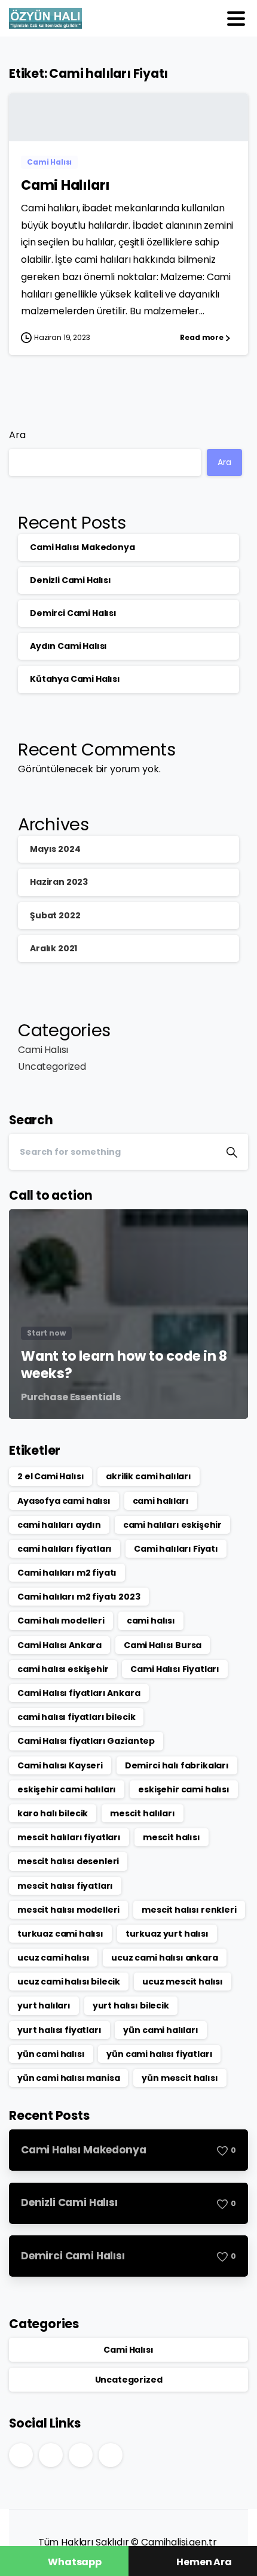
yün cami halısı (51, 2054)
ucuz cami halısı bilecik (69, 1982)
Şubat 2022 (55, 915)
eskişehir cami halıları (67, 1789)
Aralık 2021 (53, 948)
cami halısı (151, 1621)
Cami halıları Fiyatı (176, 1549)
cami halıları (161, 1501)
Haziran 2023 (59, 882)
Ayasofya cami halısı (64, 1501)
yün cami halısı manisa (68, 2078)
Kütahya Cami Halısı (75, 679)
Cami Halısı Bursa (163, 1645)
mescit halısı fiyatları (65, 1886)
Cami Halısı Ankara (59, 1645)
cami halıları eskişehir (172, 1525)
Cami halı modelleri (61, 1621)
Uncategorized (52, 1066)
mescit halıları (143, 1813)
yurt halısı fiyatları (59, 2030)
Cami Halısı (43, 1050)
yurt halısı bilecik (131, 2005)
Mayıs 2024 (55, 849)
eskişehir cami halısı (184, 1789)
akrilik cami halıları (149, 1476)
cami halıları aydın (59, 1525)
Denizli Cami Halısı (71, 580)
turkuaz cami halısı (60, 1934)
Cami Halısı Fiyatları (175, 1669)
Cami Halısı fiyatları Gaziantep (86, 1741)
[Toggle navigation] (236, 19)
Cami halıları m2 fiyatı (67, 1573)
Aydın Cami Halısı (68, 646)
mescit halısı (172, 1837)
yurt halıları (44, 2005)
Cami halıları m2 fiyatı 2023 (79, 1597)
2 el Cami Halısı (51, 1476)
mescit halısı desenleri (68, 1861)
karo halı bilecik (53, 1813)
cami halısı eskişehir (63, 1669)
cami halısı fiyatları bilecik (76, 1717)
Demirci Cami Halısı (73, 613)
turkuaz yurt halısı (167, 1934)
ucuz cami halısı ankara (164, 1958)
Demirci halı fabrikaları (177, 1765)
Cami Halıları (65, 185)
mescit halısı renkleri (189, 1910)
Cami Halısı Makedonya (82, 547)
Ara (17, 435)
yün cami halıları (160, 2030)
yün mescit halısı (180, 2078)
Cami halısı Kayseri (60, 1765)
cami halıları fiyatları (65, 1549)
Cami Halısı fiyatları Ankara (79, 1693)
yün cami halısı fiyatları (159, 2054)
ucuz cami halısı (53, 1958)
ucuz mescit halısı (183, 1982)
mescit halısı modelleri (68, 1910)
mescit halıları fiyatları (69, 1837)
